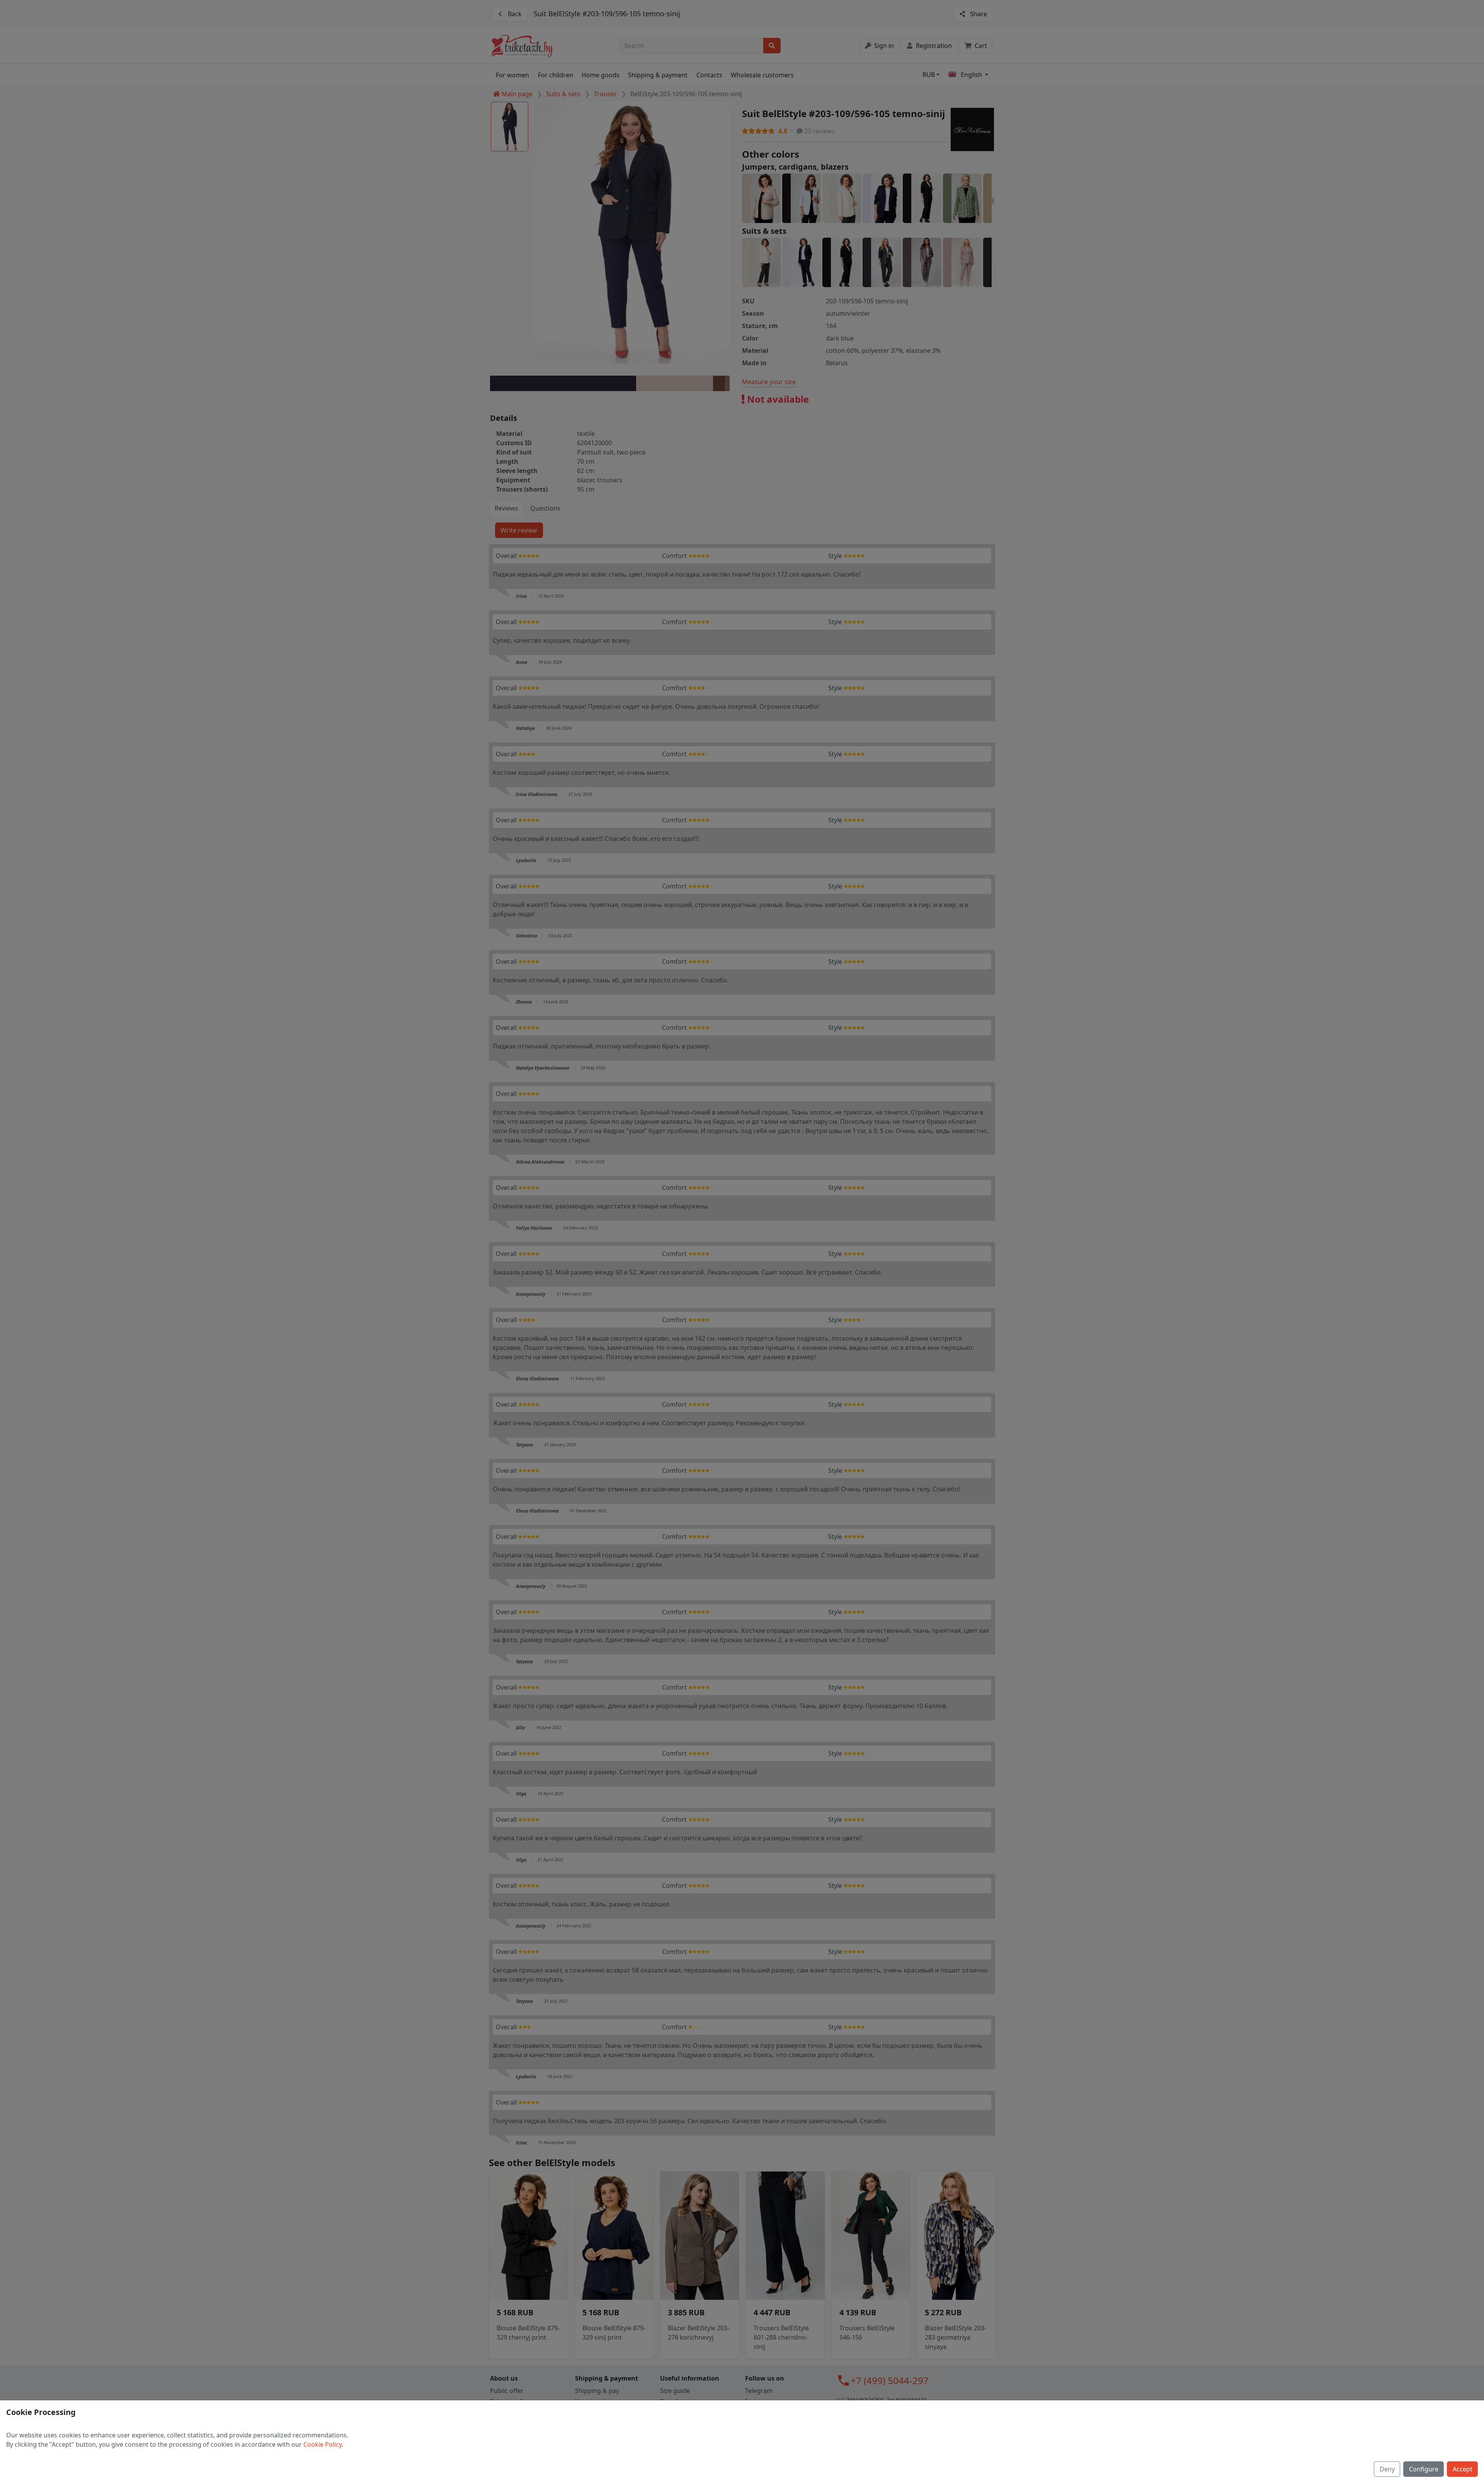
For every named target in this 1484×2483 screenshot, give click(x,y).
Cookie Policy (322, 2444)
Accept (1463, 2469)
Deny (1387, 2469)
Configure (1424, 2469)
